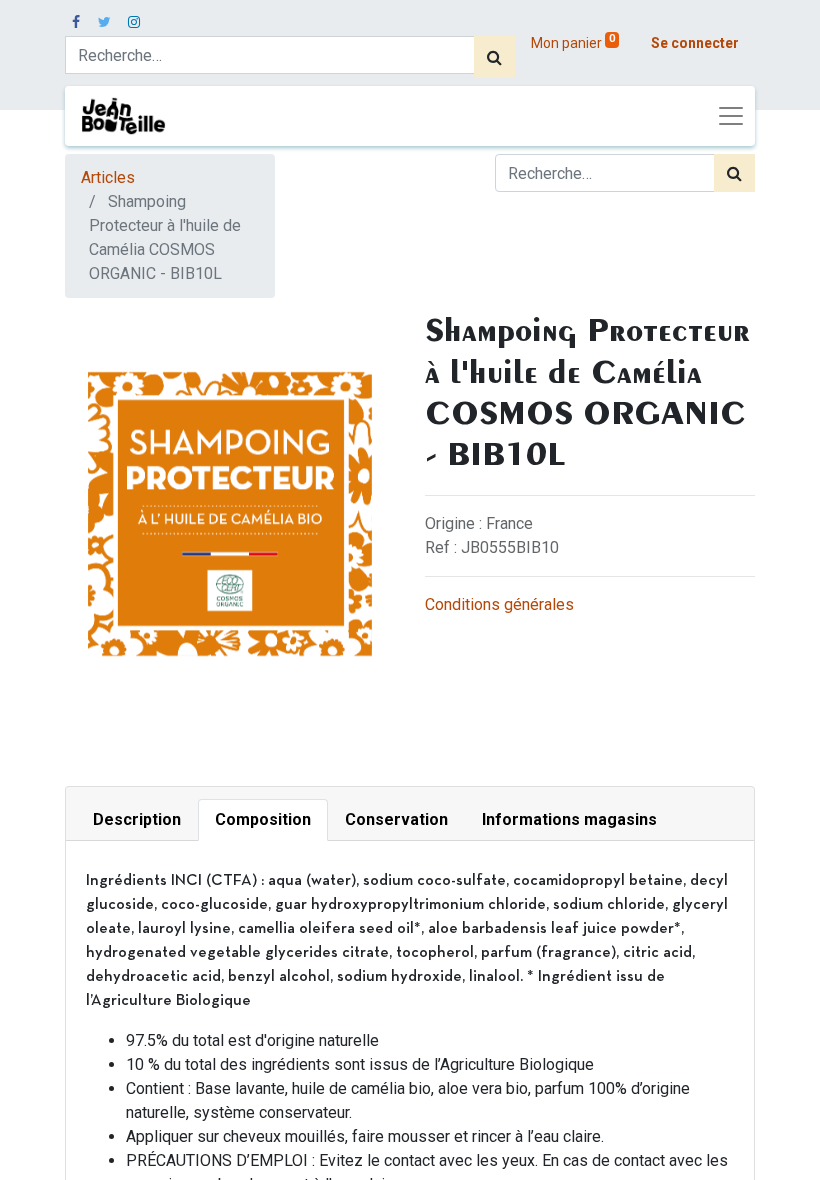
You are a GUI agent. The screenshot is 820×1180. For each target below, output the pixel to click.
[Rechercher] (494, 57)
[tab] (137, 820)
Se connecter (695, 43)
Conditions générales (499, 604)
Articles (108, 177)
